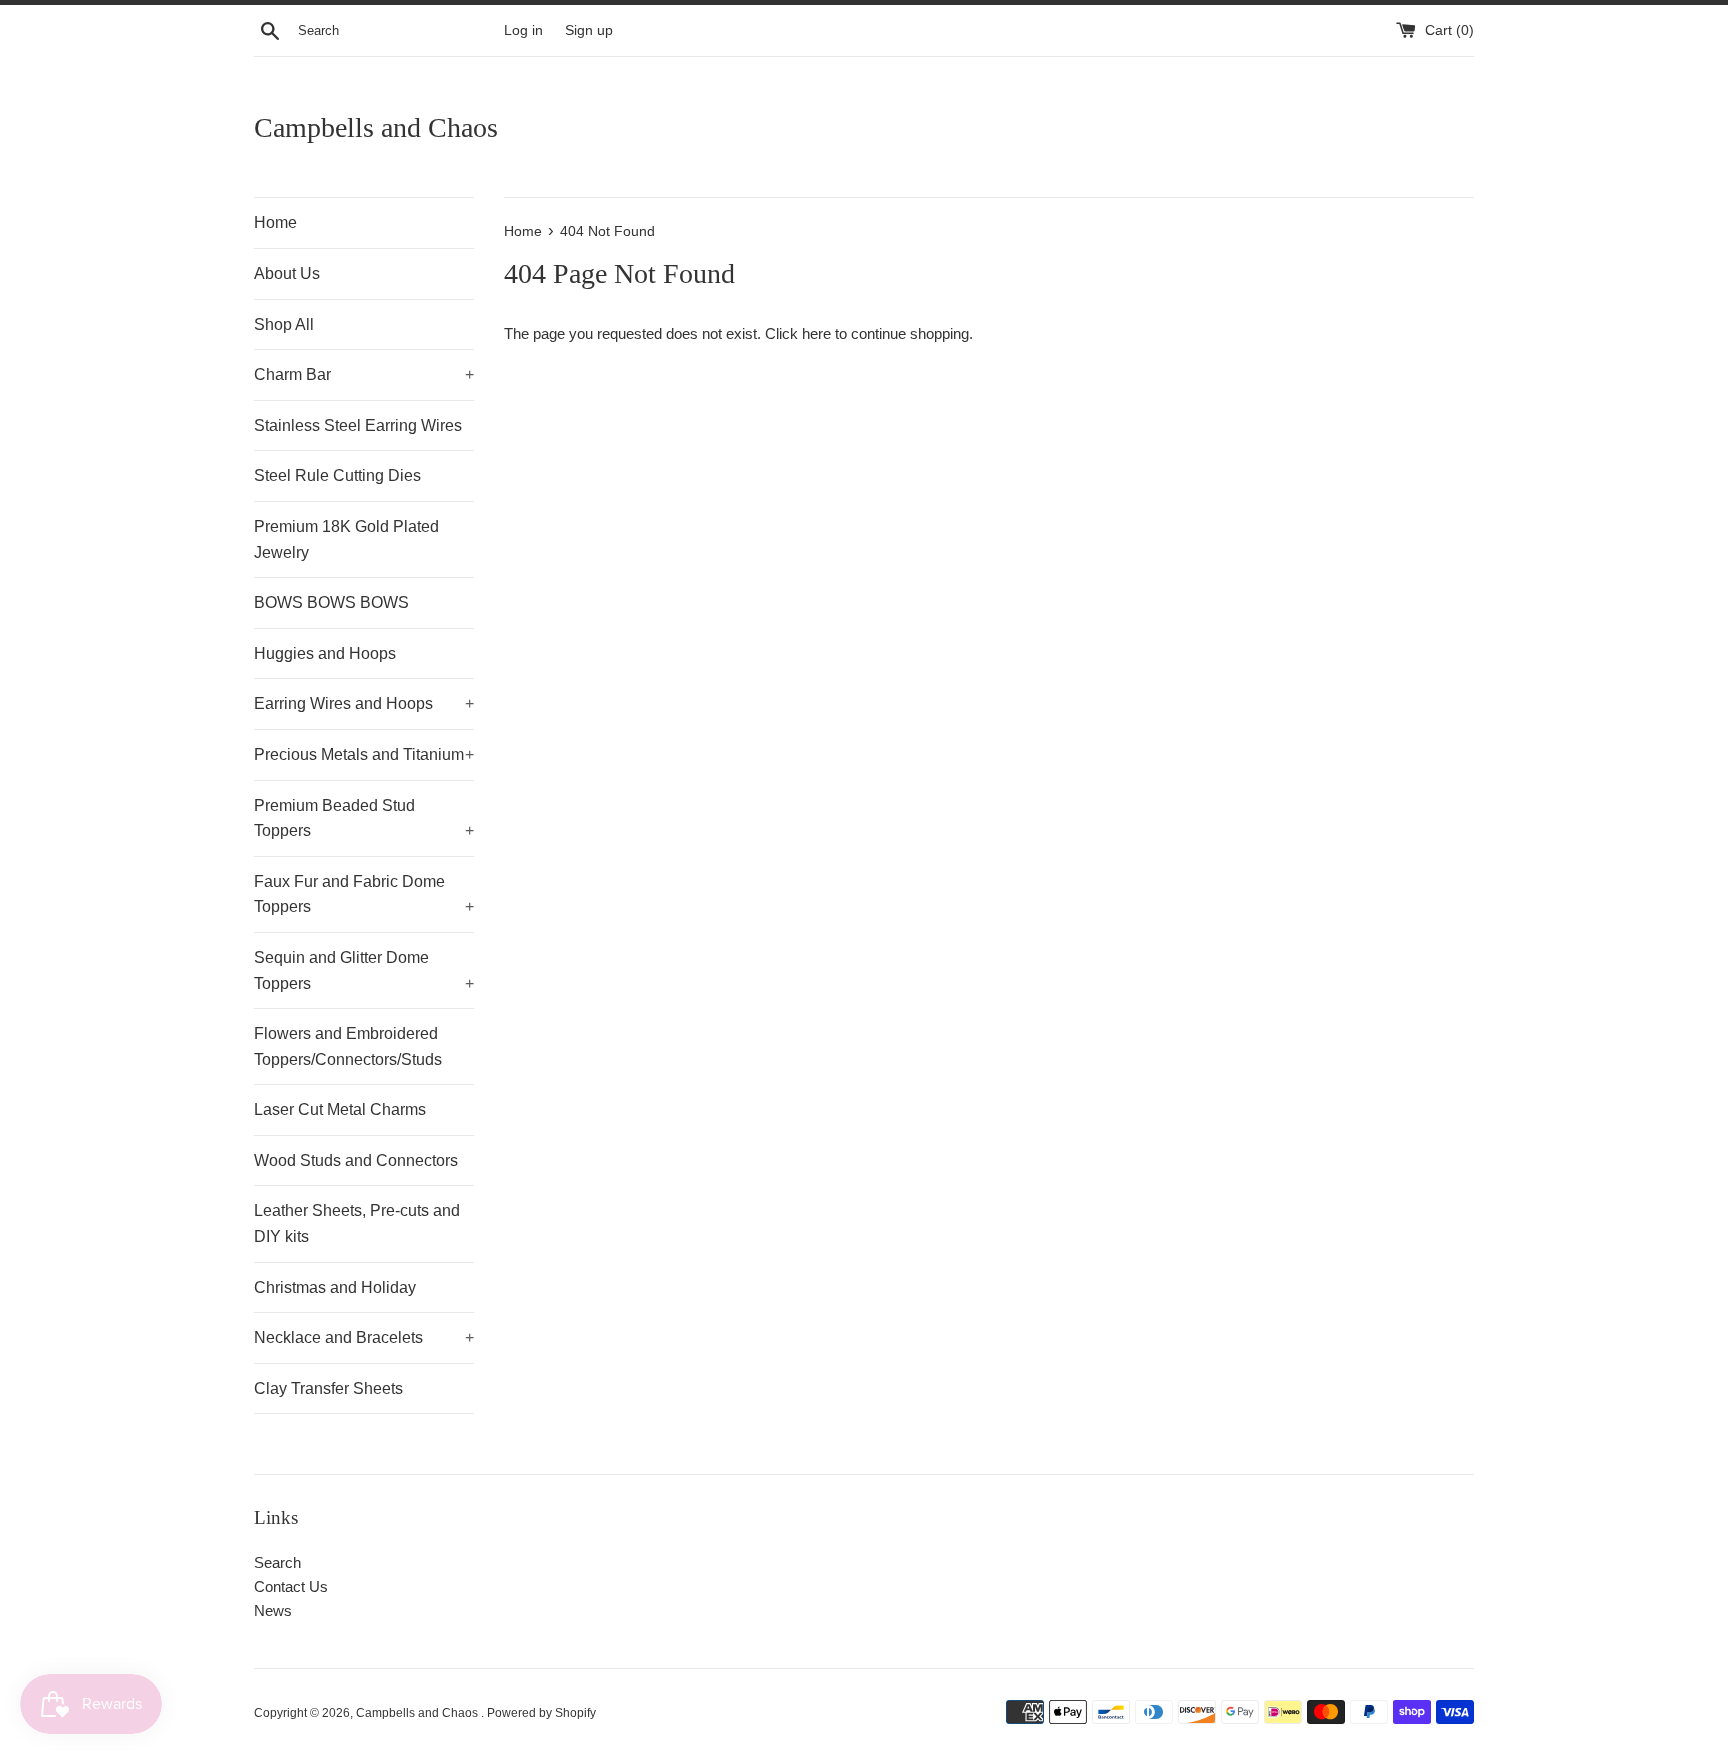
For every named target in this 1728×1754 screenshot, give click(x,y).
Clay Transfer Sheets (328, 1388)
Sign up (589, 30)
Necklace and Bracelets (364, 1337)
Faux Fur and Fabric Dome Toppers (364, 894)
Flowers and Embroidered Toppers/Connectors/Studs (348, 1046)
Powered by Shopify (541, 1713)
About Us (287, 273)
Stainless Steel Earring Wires (358, 425)
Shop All (284, 324)
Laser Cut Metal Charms (340, 1109)
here (816, 333)
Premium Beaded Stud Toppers (364, 818)
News (273, 1610)
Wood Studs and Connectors (356, 1160)
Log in (523, 30)
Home (275, 222)
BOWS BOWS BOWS (331, 602)
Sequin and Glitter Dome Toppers (364, 970)
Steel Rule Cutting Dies (337, 475)
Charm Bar (364, 374)
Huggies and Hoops (325, 653)
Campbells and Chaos (376, 127)
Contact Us (291, 1586)
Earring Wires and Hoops (364, 703)
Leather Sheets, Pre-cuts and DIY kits (357, 1223)
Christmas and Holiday (335, 1287)
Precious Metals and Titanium (364, 754)
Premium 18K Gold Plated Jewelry (346, 539)
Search (277, 1562)
